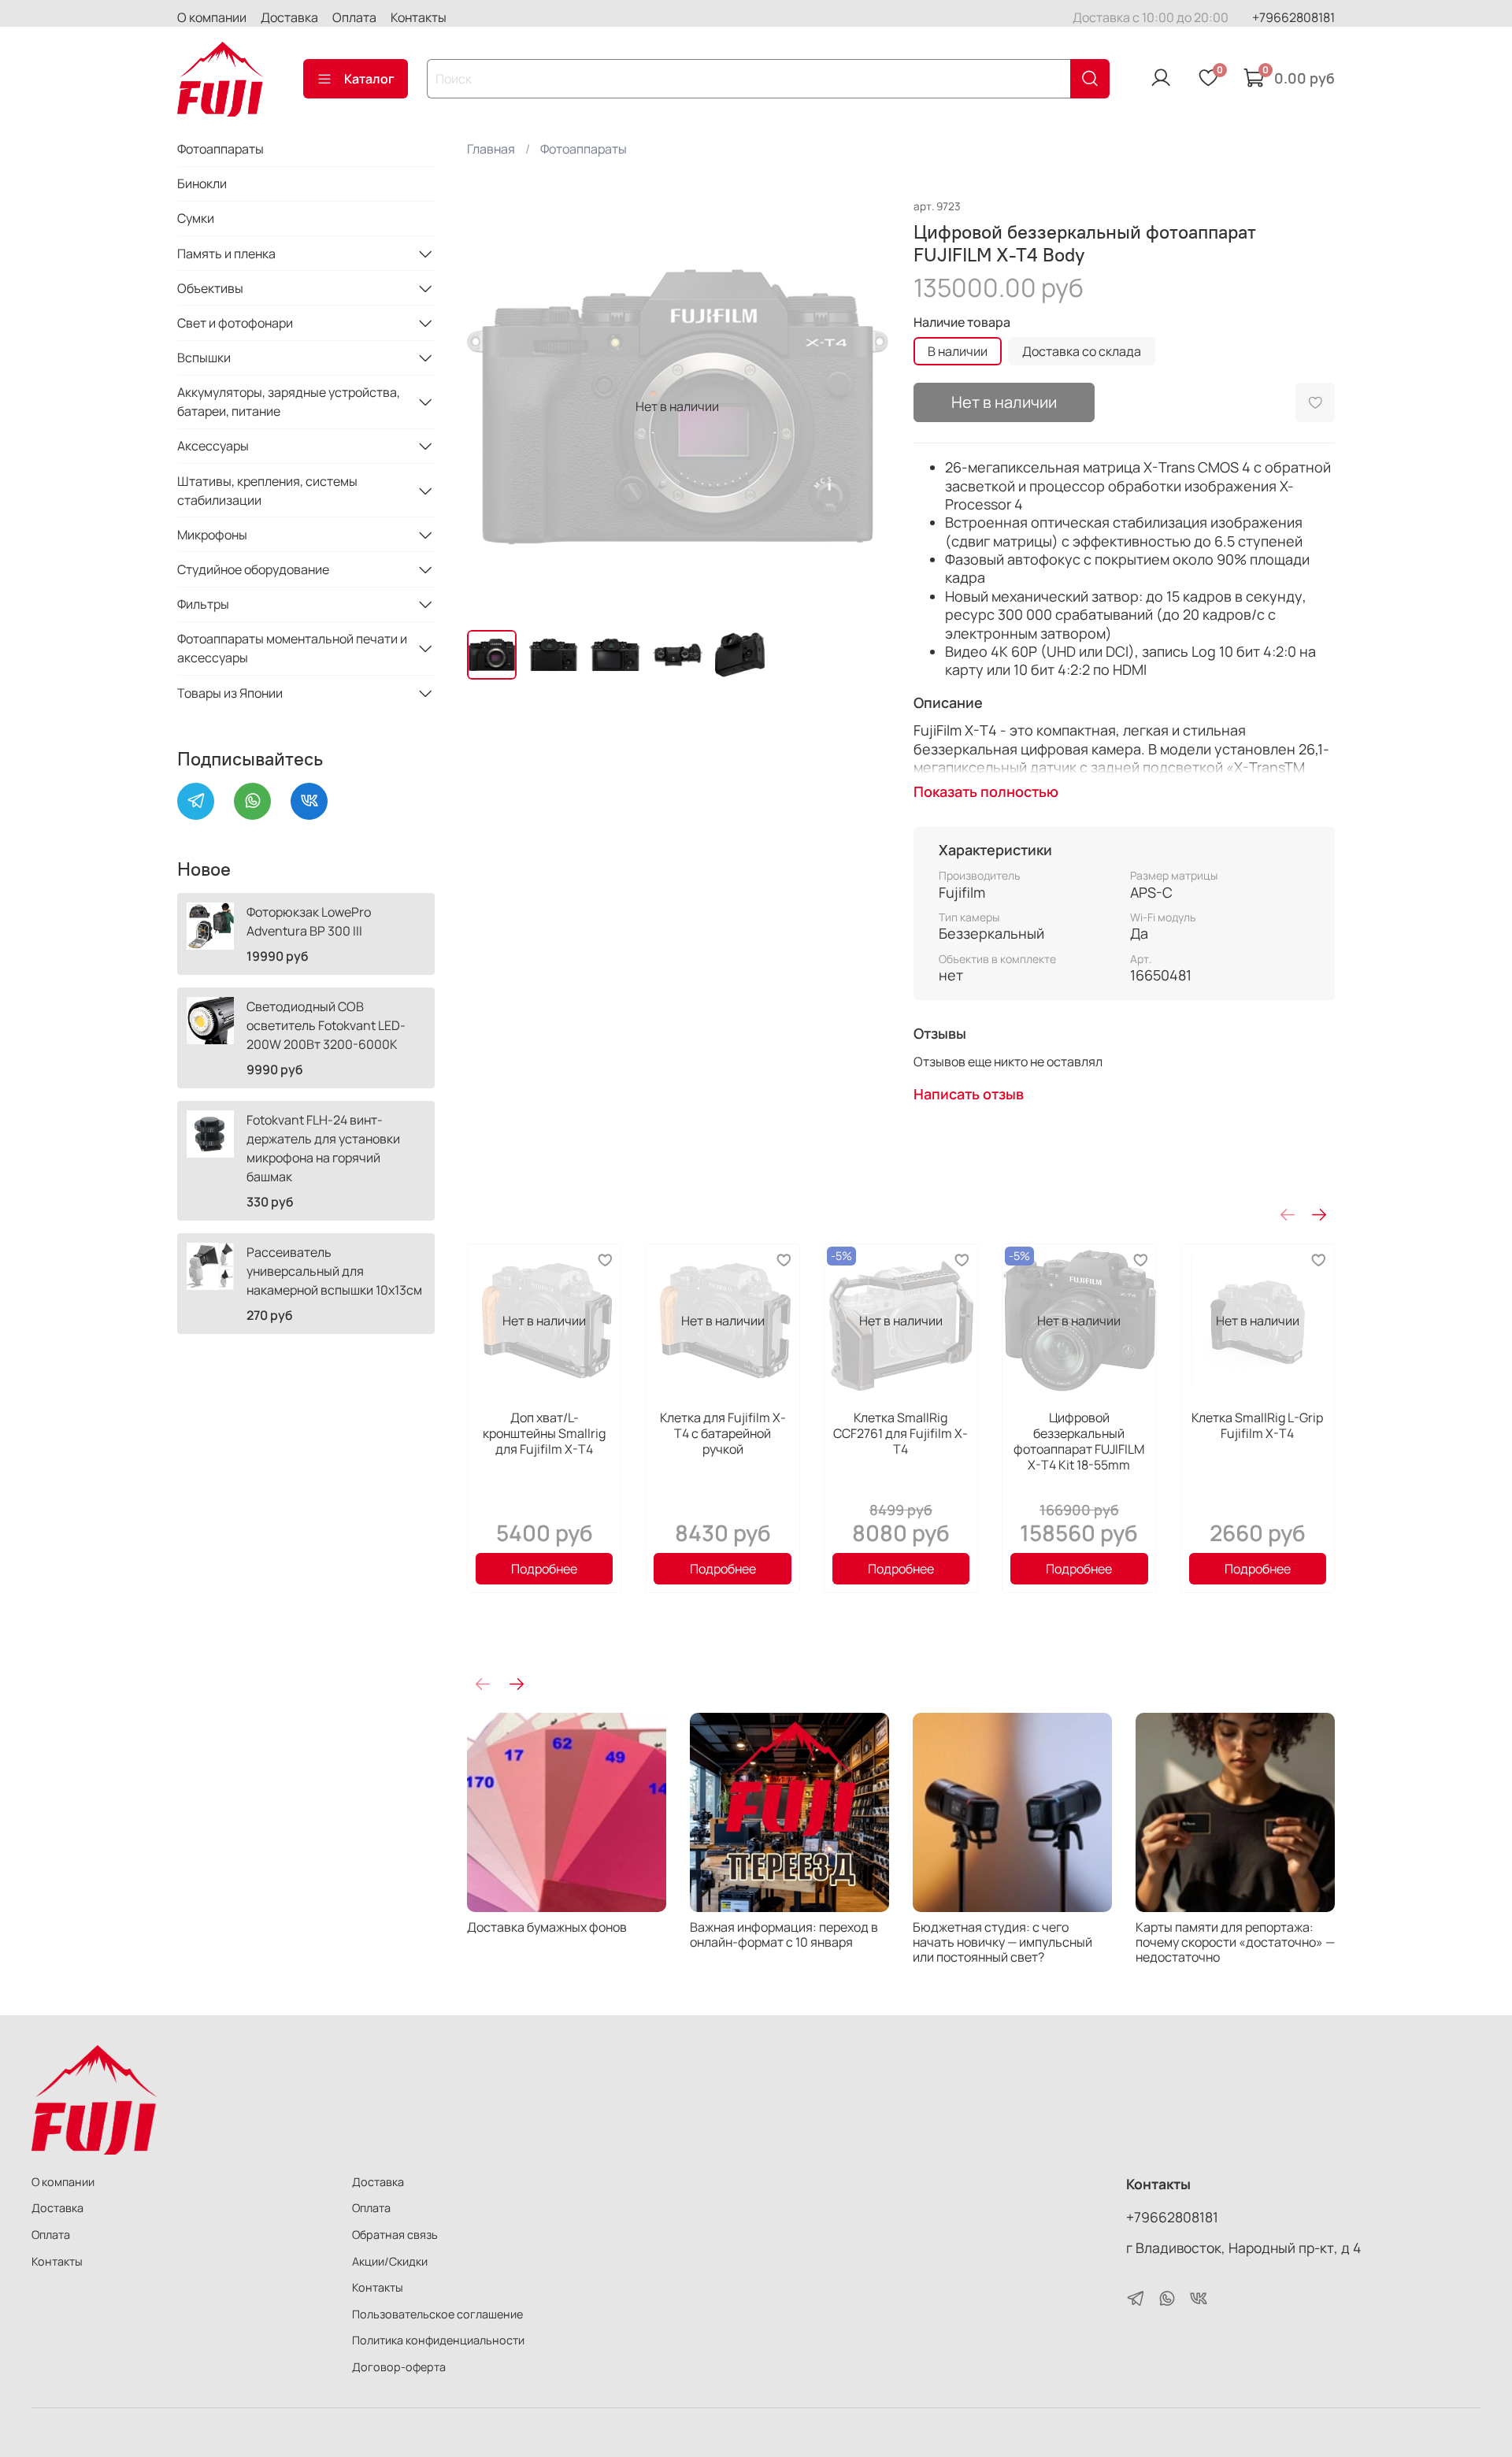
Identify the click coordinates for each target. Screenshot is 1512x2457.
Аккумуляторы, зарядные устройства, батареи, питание (289, 402)
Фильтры (203, 604)
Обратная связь (395, 2235)
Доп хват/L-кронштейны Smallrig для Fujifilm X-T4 (544, 1433)
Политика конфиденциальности (438, 2340)
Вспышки (204, 358)
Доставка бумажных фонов (547, 1927)
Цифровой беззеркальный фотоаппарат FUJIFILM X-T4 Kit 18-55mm (1079, 1441)
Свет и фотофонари (235, 323)
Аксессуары (213, 446)
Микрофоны (212, 535)
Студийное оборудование (253, 569)
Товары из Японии (230, 693)
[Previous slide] (492, 406)
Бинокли (202, 183)
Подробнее (544, 1569)
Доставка (289, 17)
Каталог (369, 79)
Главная (491, 149)
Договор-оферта (399, 2367)
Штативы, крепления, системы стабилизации (267, 491)
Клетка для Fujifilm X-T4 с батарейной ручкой (722, 1433)
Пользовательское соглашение (437, 2314)
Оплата (354, 17)
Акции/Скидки (390, 2261)
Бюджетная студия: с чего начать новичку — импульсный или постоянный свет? (1002, 1942)
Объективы (210, 288)
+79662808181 (1293, 17)
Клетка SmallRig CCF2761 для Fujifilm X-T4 (901, 1433)
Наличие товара (962, 322)
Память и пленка (226, 254)
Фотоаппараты (584, 149)
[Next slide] (863, 406)
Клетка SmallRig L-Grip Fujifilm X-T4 (1257, 1425)
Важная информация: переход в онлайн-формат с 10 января (784, 1934)
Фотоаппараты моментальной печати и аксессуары (292, 648)
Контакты (419, 17)
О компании (212, 17)
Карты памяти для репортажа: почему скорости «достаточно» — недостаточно (1235, 1942)
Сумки (196, 218)
